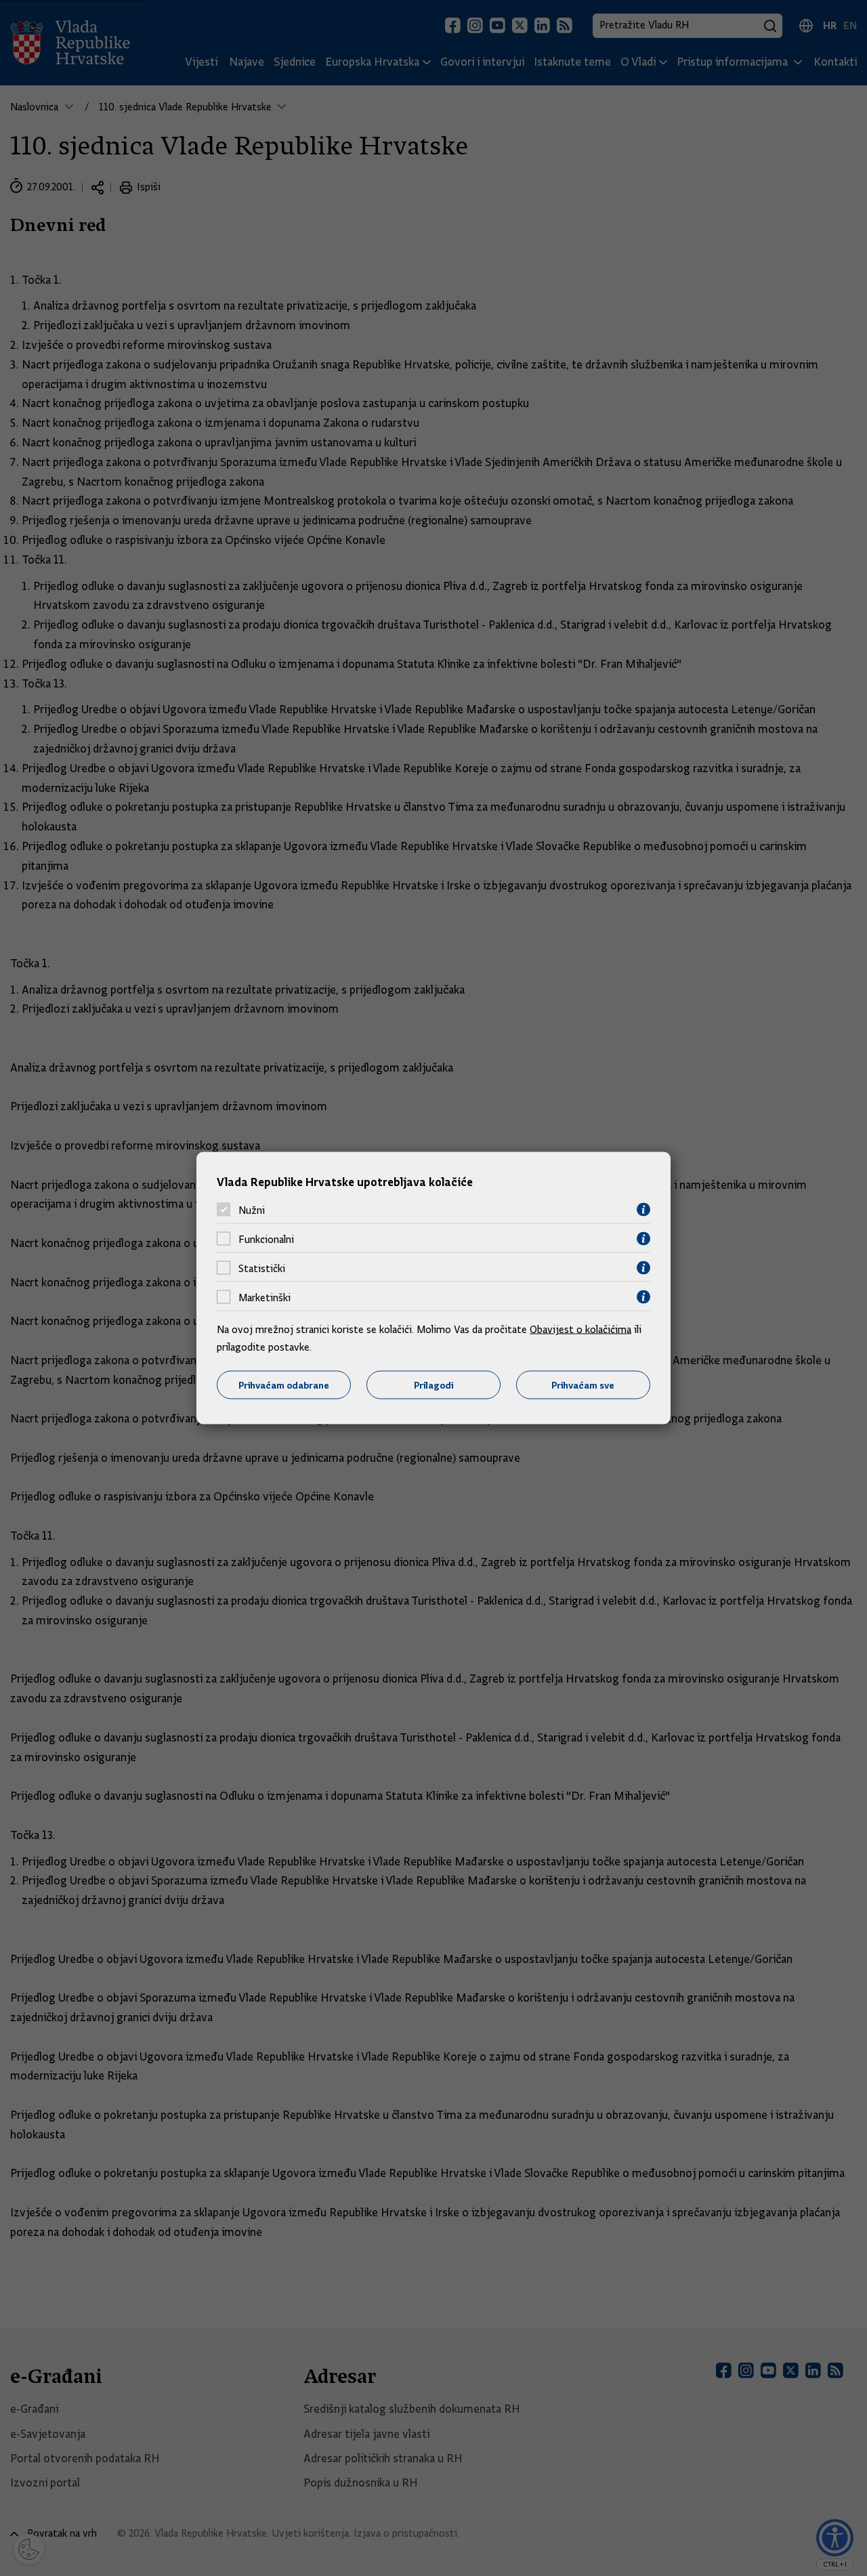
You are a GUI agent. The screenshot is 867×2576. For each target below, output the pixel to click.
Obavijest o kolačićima (580, 1330)
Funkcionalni (266, 1239)
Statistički (262, 1268)
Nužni (252, 1210)
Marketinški (265, 1297)
